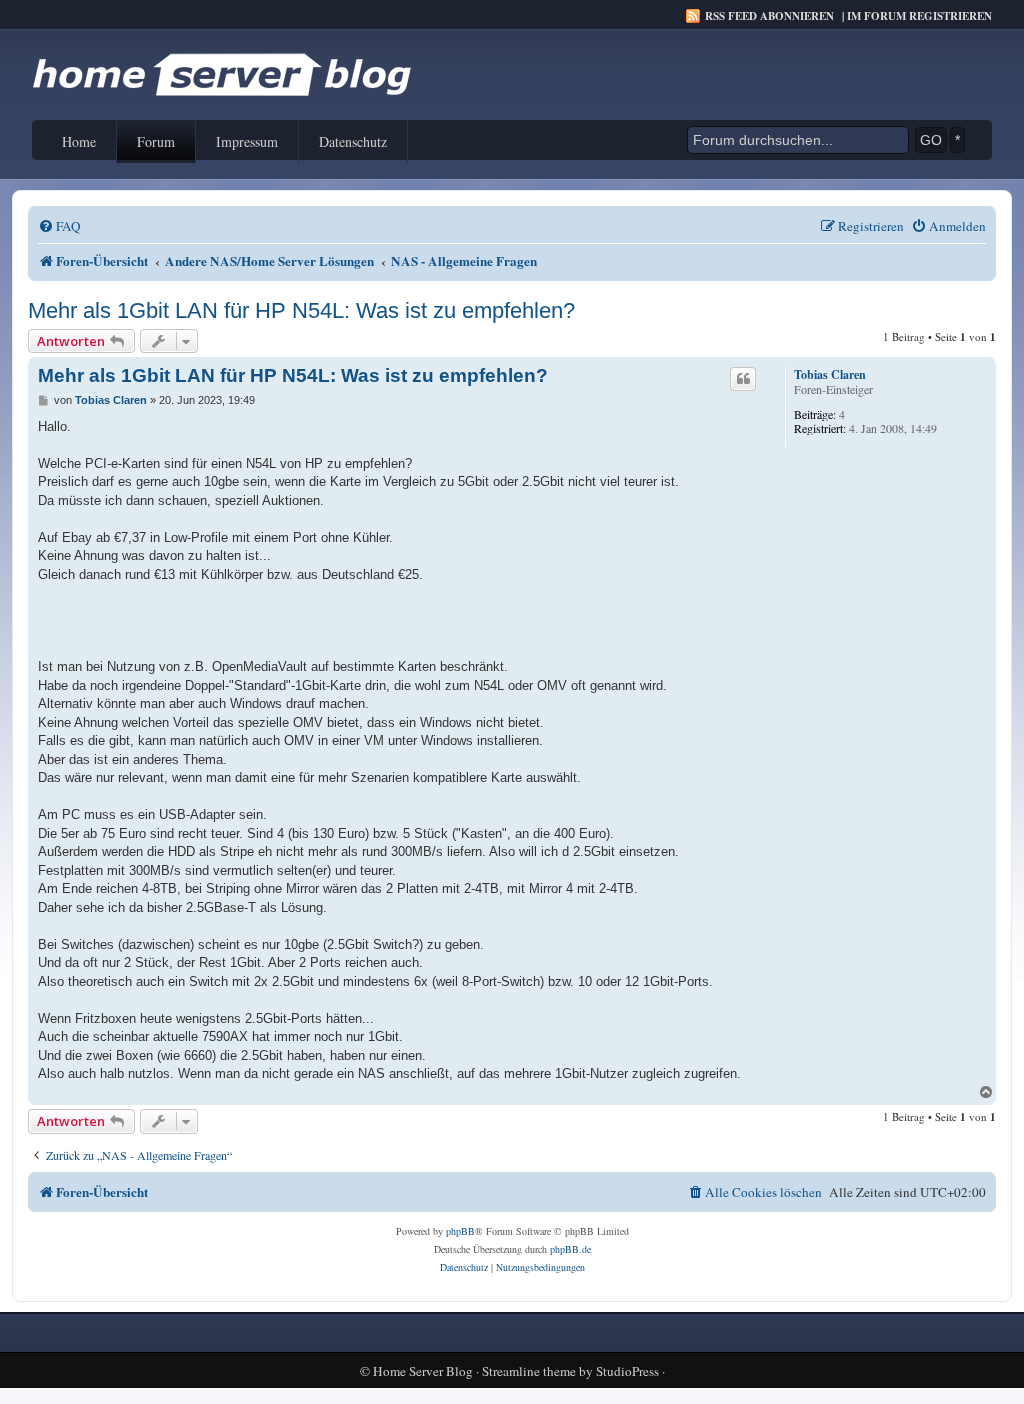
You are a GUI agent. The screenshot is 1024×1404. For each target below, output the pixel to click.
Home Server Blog (423, 1371)
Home (79, 141)
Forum (156, 141)
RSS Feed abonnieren (769, 16)
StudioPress (627, 1371)
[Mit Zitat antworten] (743, 379)
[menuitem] (59, 226)
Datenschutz (353, 141)
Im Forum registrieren (919, 16)
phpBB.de (570, 1249)
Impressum (247, 141)
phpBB (460, 1231)
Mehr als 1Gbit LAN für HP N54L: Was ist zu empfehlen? (301, 310)
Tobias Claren (830, 375)
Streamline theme (529, 1371)
